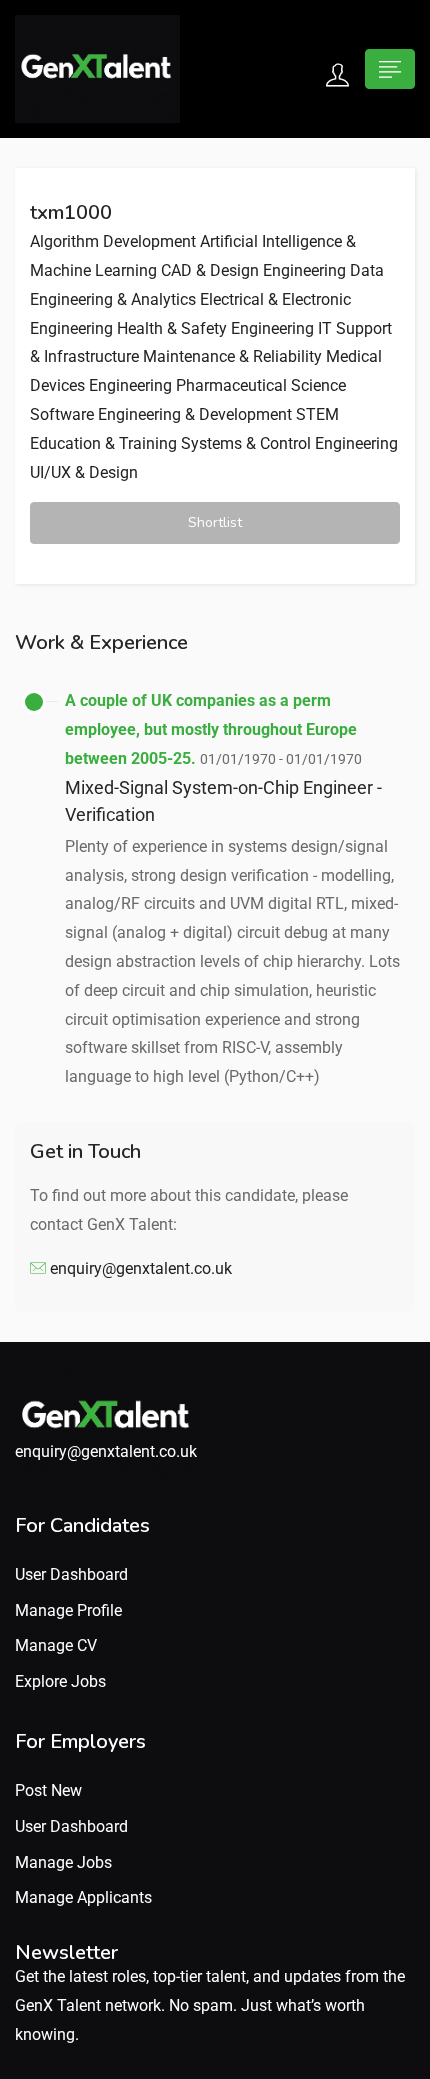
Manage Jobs (63, 1862)
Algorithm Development (113, 241)
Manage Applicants (83, 1897)
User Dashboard (71, 1574)
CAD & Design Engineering (253, 270)
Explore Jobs (60, 1681)
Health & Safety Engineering (215, 328)
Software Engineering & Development (161, 414)
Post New (48, 1790)
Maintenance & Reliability (232, 356)
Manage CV (56, 1645)
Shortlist (215, 522)
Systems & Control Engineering (289, 443)
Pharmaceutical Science (261, 385)
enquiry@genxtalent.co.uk (141, 1268)
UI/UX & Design (84, 472)
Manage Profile (68, 1610)
